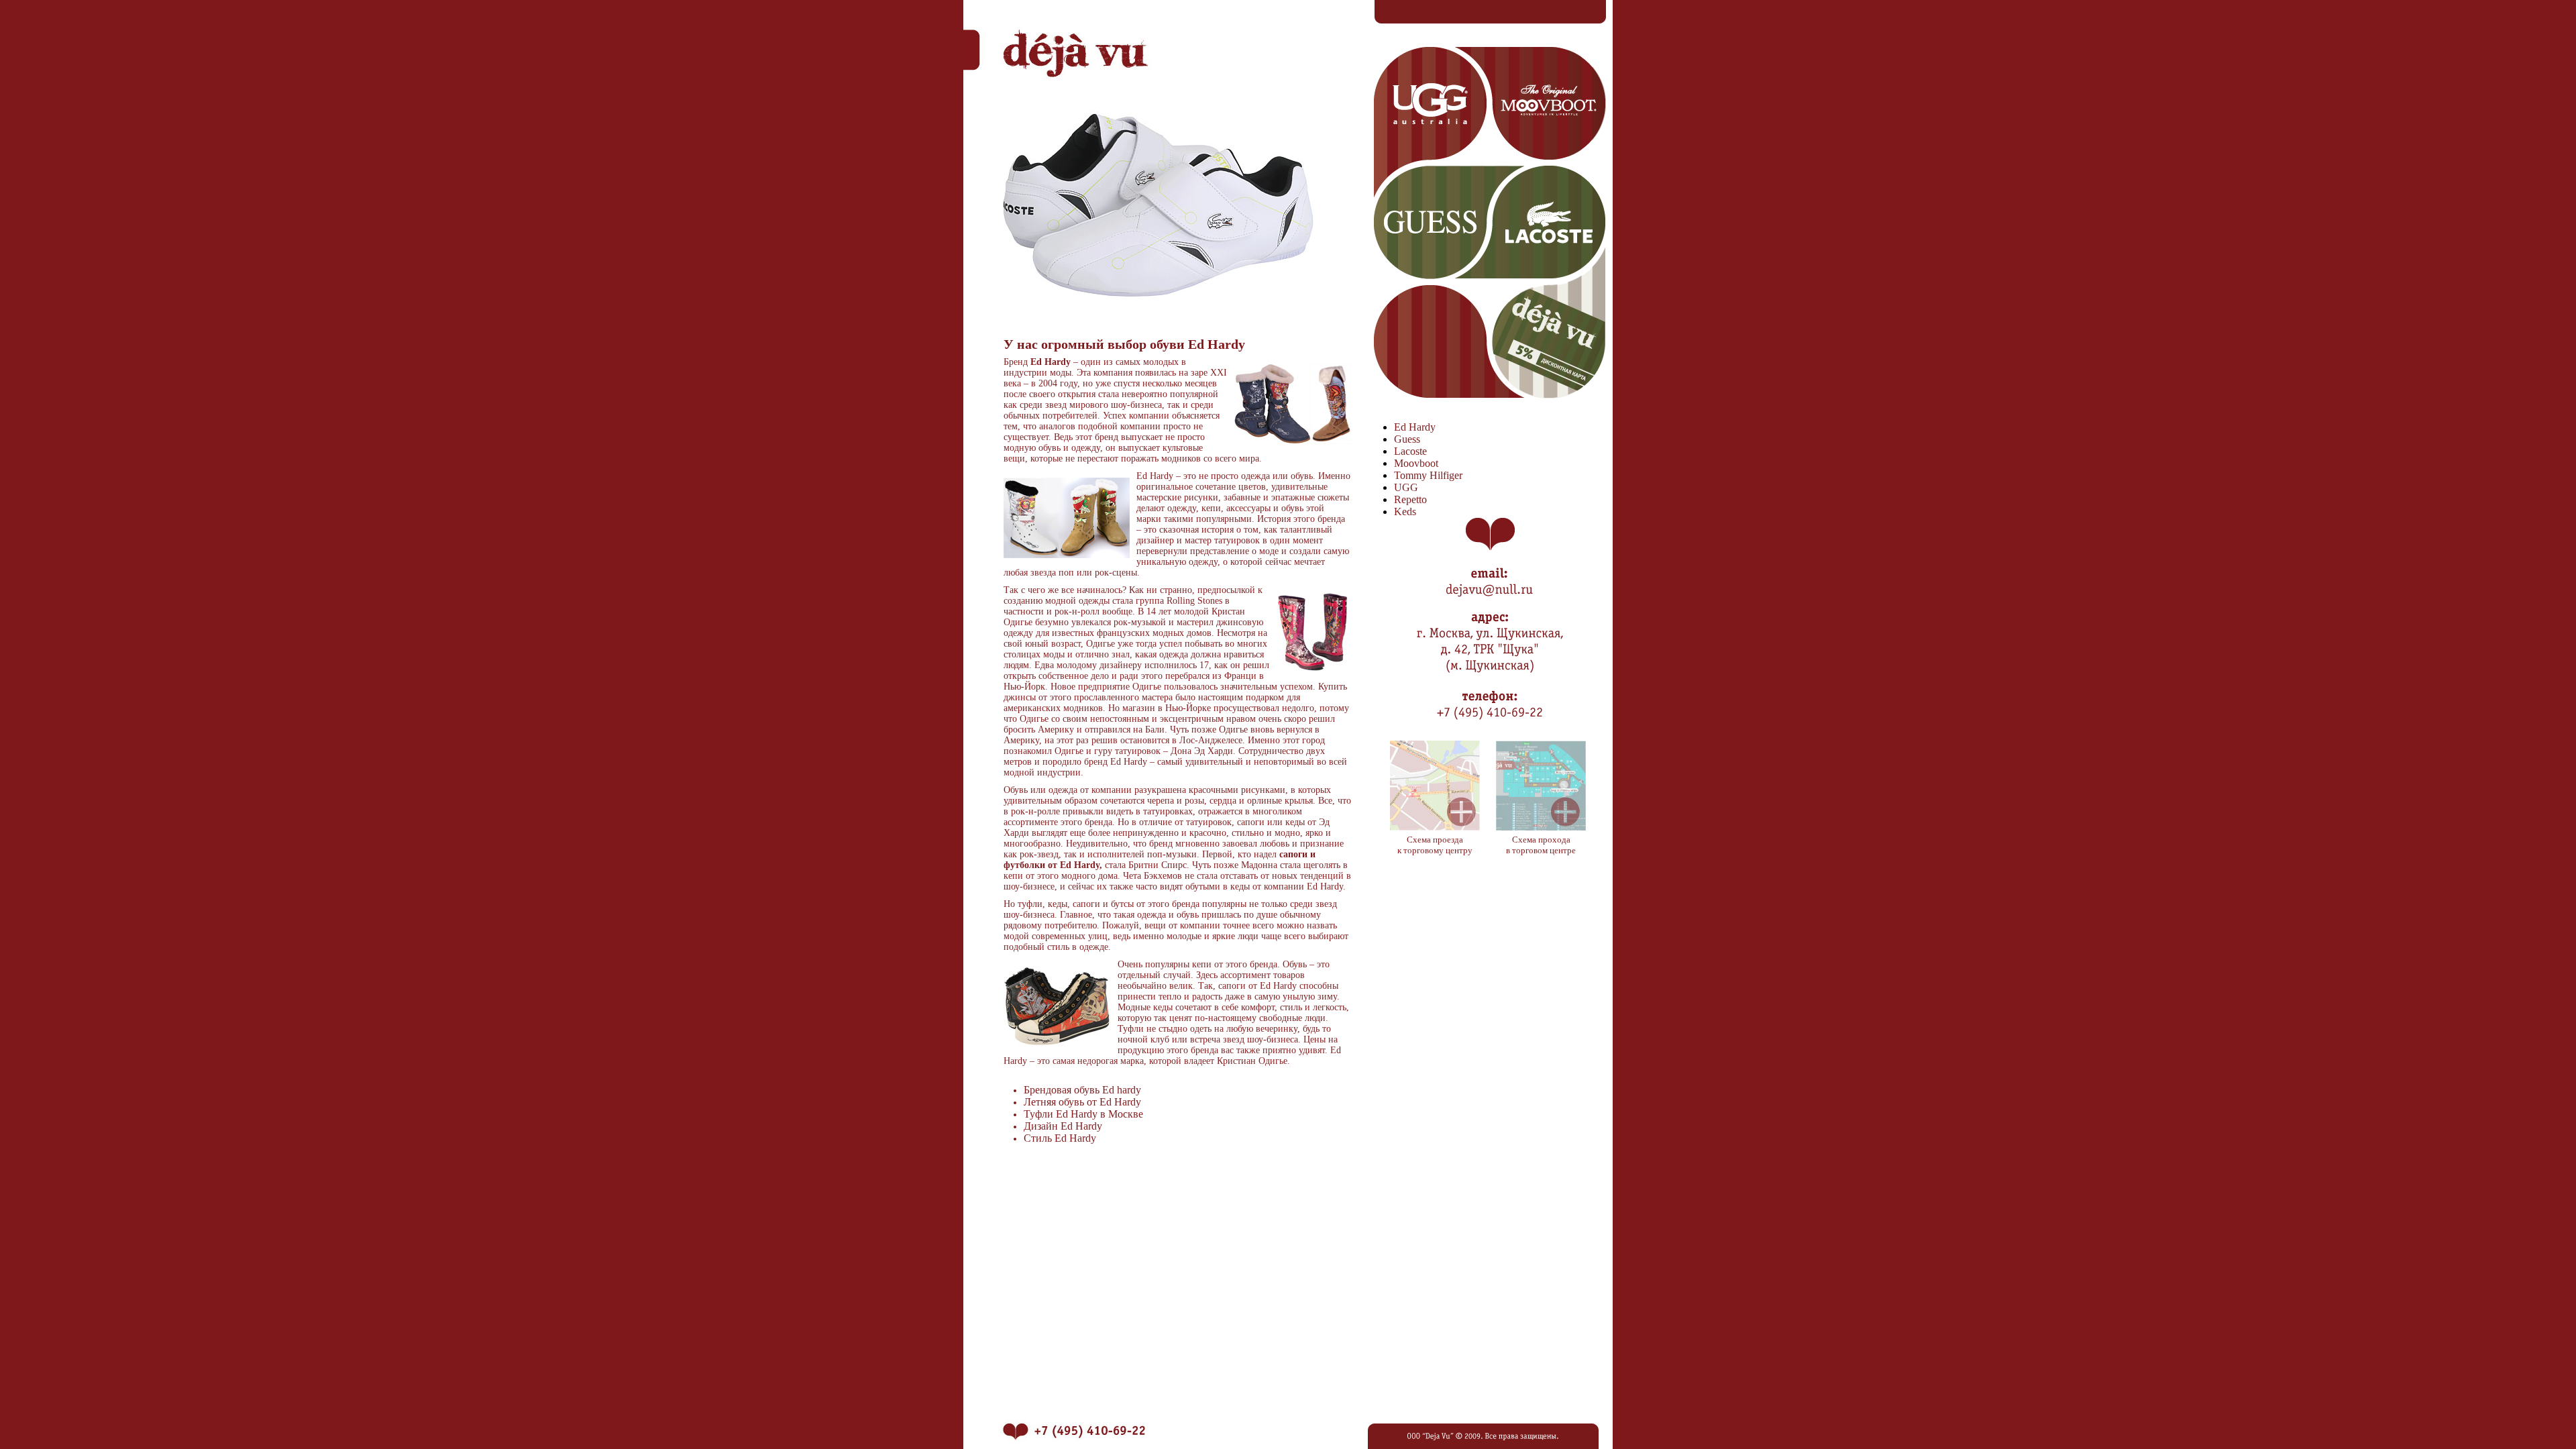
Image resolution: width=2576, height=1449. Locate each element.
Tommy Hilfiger (1428, 475)
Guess (1407, 439)
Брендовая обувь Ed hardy (1082, 1090)
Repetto (1410, 499)
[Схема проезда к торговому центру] (1435, 827)
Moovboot (1416, 463)
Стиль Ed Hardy (1060, 1138)
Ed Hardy (1415, 427)
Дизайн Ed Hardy (1063, 1126)
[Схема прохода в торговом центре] (1541, 827)
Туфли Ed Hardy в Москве (1083, 1114)
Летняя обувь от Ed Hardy (1082, 1102)
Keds (1405, 512)
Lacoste (1410, 451)
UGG (1406, 487)
